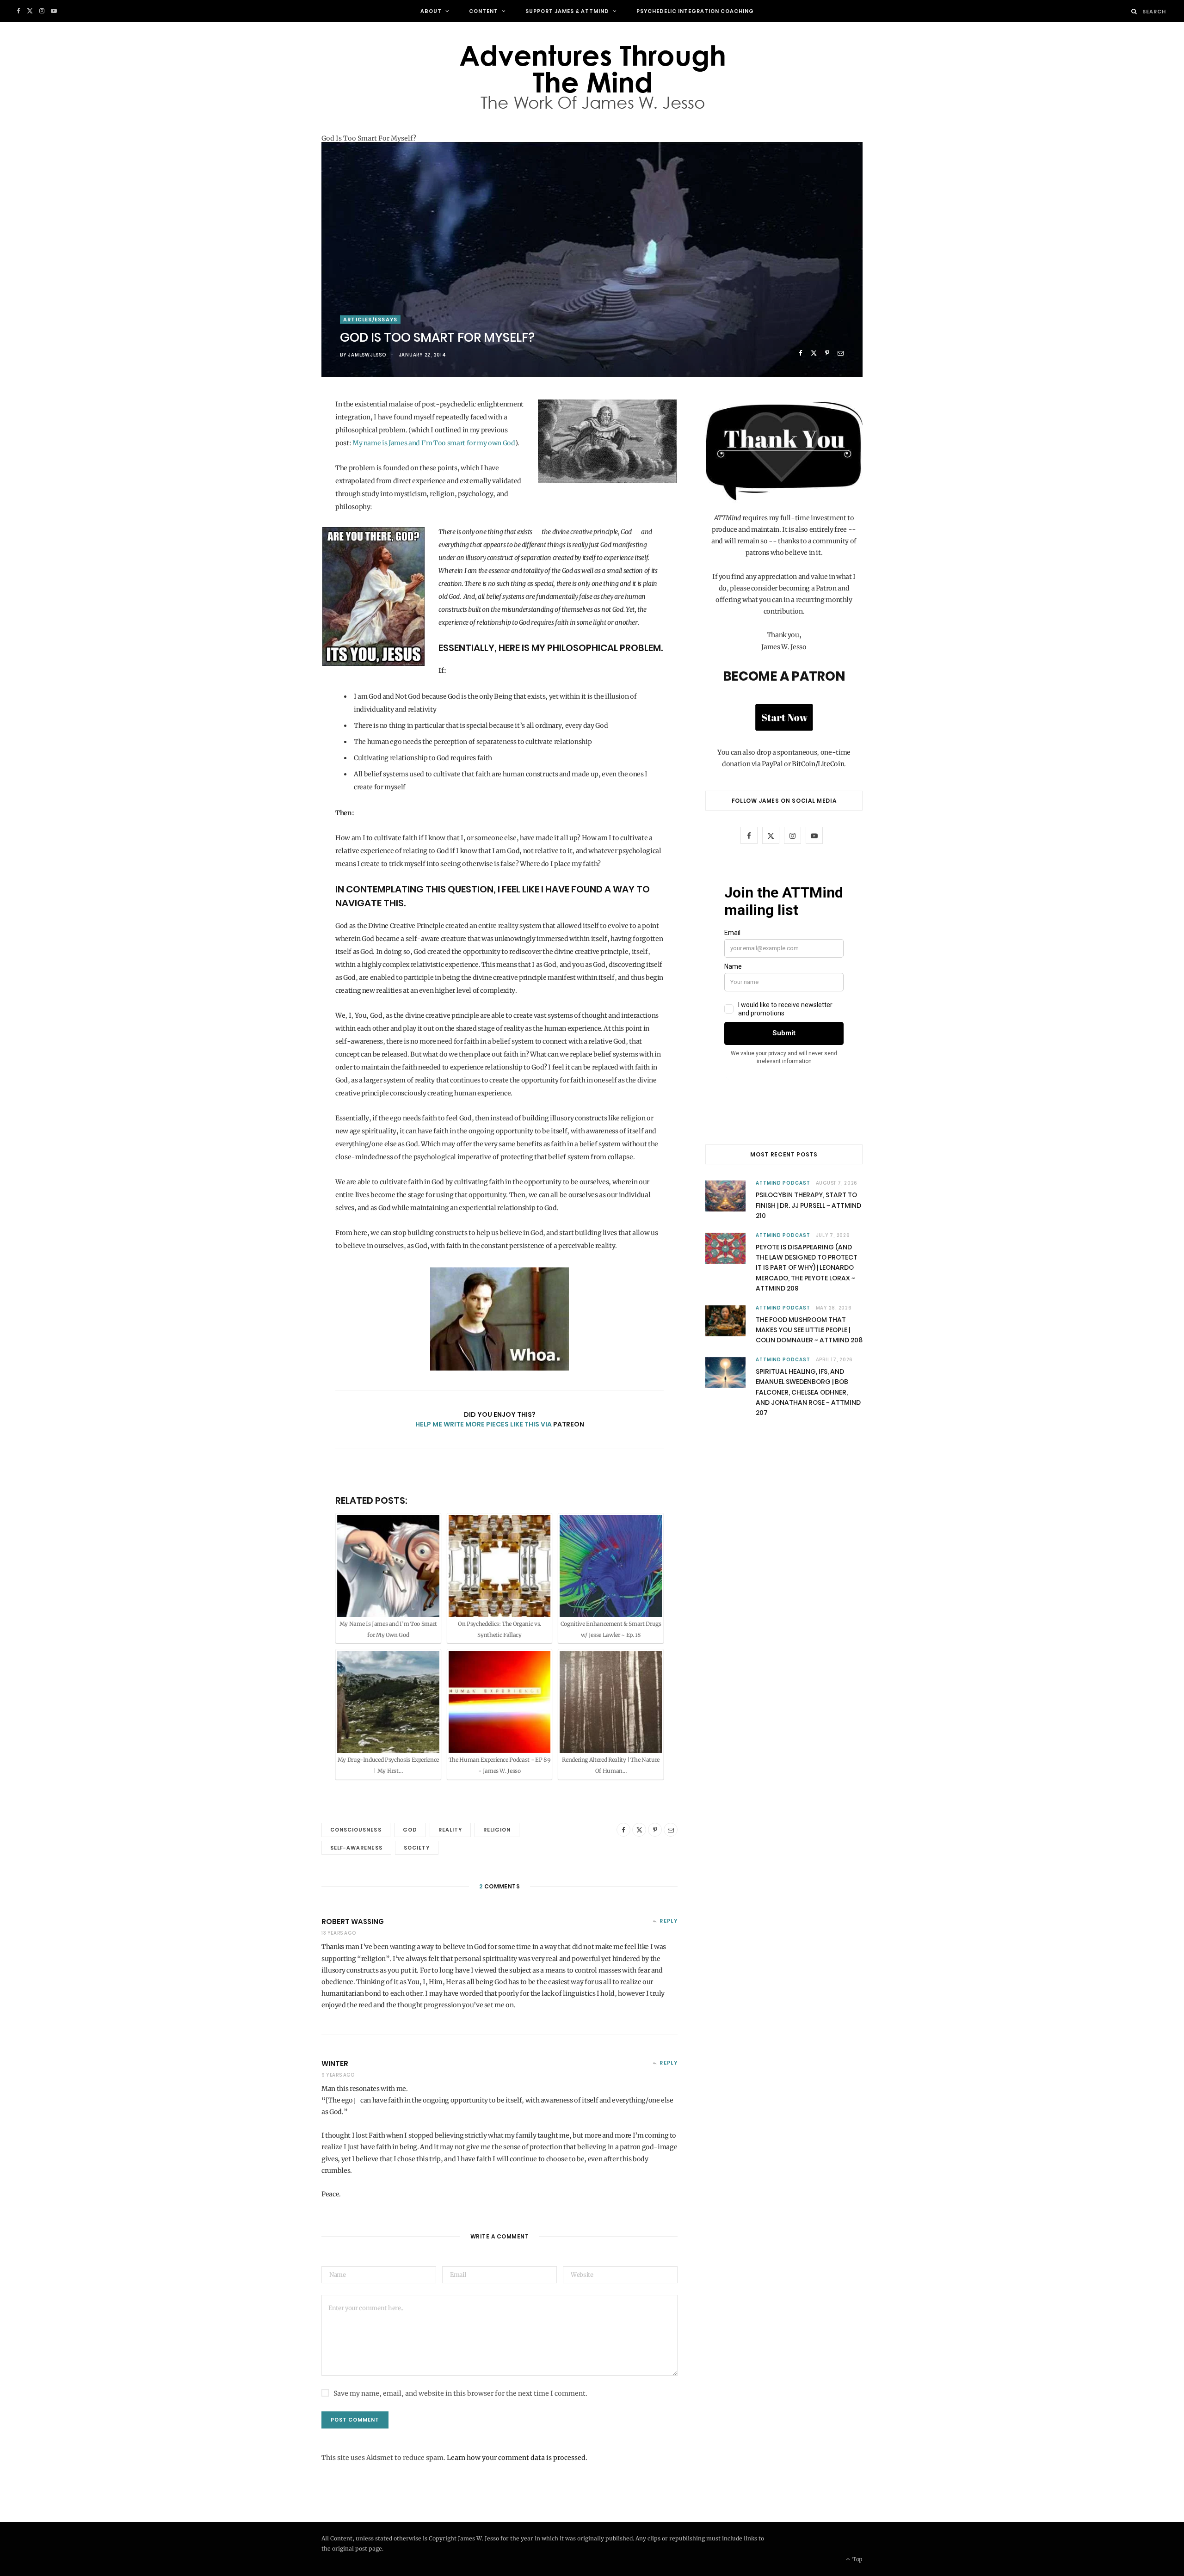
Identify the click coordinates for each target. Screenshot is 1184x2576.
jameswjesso (367, 355)
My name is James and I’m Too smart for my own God (434, 443)
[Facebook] (800, 353)
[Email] (841, 353)
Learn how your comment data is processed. (517, 2458)
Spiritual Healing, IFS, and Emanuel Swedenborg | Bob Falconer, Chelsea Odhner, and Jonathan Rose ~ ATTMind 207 (808, 1392)
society (417, 1848)
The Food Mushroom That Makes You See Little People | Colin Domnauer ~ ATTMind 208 (809, 1330)
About (431, 11)
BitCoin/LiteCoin (818, 764)
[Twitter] (814, 353)
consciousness (356, 1830)
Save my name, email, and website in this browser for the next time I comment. (460, 2393)
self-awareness (356, 1848)
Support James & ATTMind (567, 11)
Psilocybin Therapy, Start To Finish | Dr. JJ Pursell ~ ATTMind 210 (808, 1205)
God (410, 1830)
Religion (497, 1830)
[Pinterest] (827, 353)
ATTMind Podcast (783, 1183)
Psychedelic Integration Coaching (695, 11)
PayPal (772, 764)
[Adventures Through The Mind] (592, 77)
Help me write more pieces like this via (484, 1424)
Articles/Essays (370, 320)
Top (857, 2559)
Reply (669, 1921)
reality (450, 1830)
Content (484, 11)
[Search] (1134, 11)
